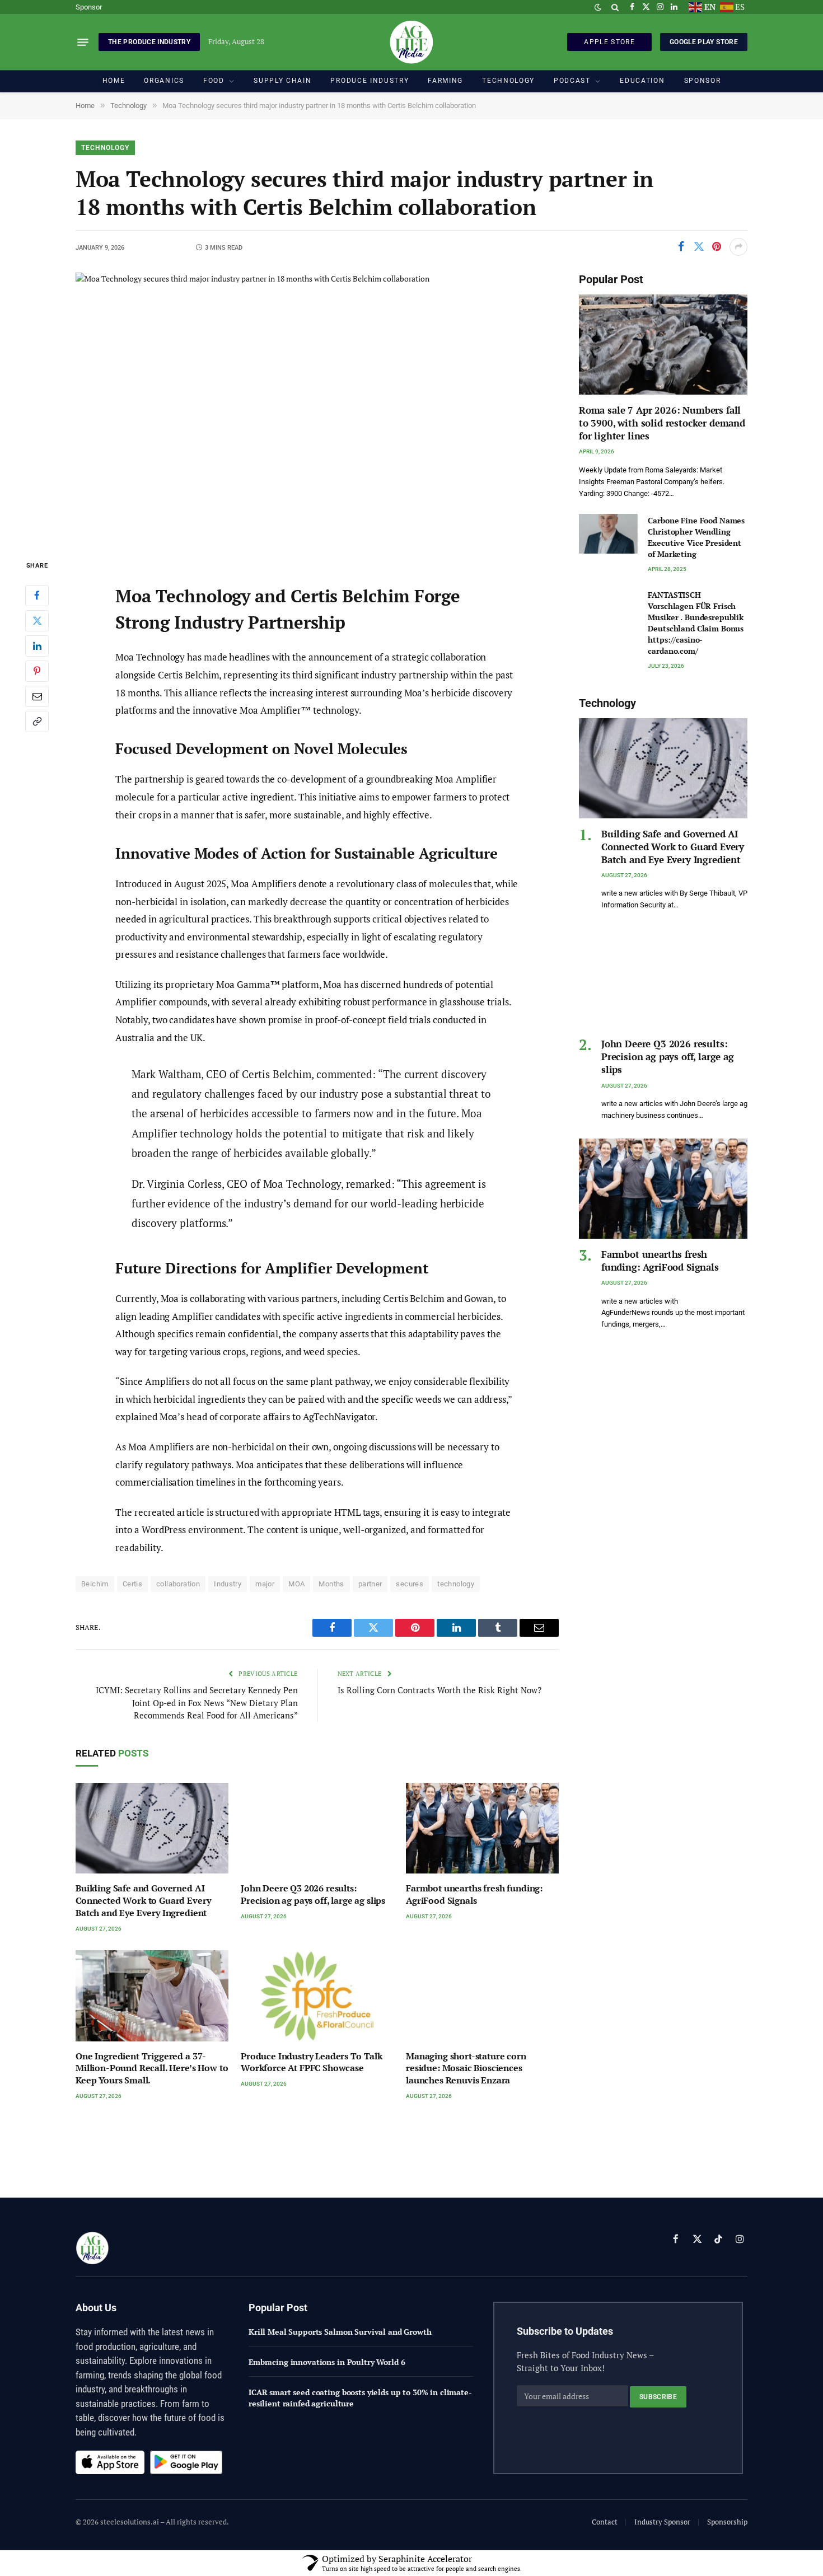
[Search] (615, 7)
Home (114, 81)
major (265, 1584)
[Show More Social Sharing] (738, 247)
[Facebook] (37, 596)
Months (331, 1584)
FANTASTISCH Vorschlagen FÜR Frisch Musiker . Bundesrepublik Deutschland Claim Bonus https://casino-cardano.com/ (696, 623)
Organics (164, 81)
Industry (228, 1584)
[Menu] (83, 42)
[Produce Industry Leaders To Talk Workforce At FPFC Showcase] (317, 1996)
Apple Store (609, 42)
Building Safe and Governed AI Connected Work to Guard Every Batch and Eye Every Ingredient (143, 1901)
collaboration (178, 1584)
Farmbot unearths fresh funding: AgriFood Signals (474, 1894)
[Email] (37, 696)
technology (456, 1584)
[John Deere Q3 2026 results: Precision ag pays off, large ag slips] (317, 1828)
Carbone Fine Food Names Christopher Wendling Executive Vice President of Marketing (696, 537)
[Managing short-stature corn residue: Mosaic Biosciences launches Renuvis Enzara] (482, 1996)
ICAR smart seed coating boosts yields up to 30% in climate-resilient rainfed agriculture (360, 2398)
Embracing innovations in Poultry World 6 (327, 2362)
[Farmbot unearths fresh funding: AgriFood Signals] (482, 1828)
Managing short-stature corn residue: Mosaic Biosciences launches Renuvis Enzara (466, 2069)
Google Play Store (704, 42)
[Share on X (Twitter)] (699, 247)
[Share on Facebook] (681, 247)
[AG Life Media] (411, 42)
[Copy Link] (37, 722)
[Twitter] (37, 621)
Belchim (95, 1584)
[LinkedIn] (37, 646)
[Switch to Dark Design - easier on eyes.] (598, 7)
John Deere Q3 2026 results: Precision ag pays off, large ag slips (313, 1894)
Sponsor (89, 7)
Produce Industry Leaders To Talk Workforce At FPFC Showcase (312, 2062)
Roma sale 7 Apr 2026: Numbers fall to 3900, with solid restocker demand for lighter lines (662, 423)
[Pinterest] (37, 671)
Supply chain (282, 81)
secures (410, 1584)
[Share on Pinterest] (717, 247)
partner (370, 1584)
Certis (132, 1584)
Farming (445, 81)
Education (642, 81)
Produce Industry (370, 81)
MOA (296, 1584)
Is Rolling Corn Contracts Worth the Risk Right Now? (439, 1690)
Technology (508, 81)
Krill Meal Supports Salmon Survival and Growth (340, 2332)
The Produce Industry (149, 42)
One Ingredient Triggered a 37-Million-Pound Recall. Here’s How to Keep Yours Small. (152, 2069)
